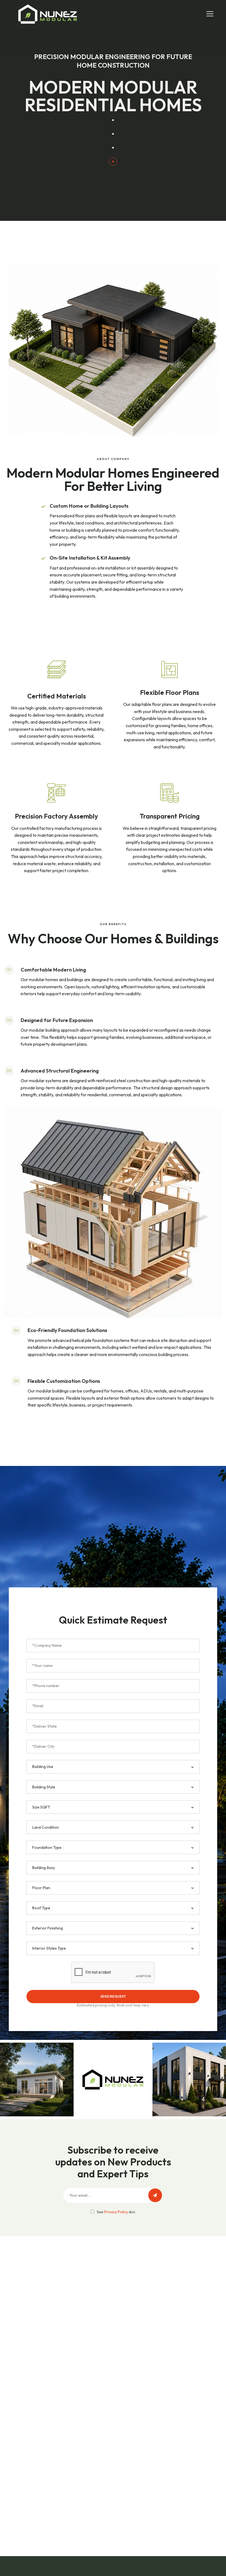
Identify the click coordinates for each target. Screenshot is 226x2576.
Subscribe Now (155, 2195)
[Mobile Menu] (210, 13)
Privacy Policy (116, 2212)
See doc (116, 2212)
